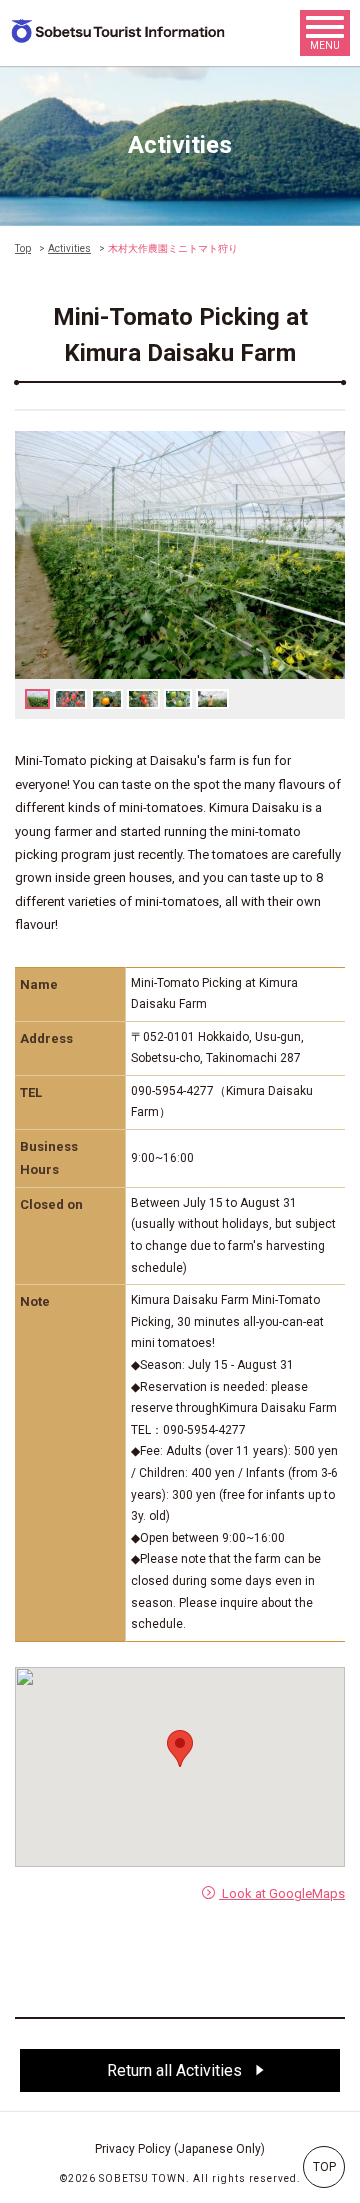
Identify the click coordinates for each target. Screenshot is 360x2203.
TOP (324, 2167)
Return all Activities (176, 2070)
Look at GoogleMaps (282, 1893)
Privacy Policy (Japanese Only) (180, 2149)
